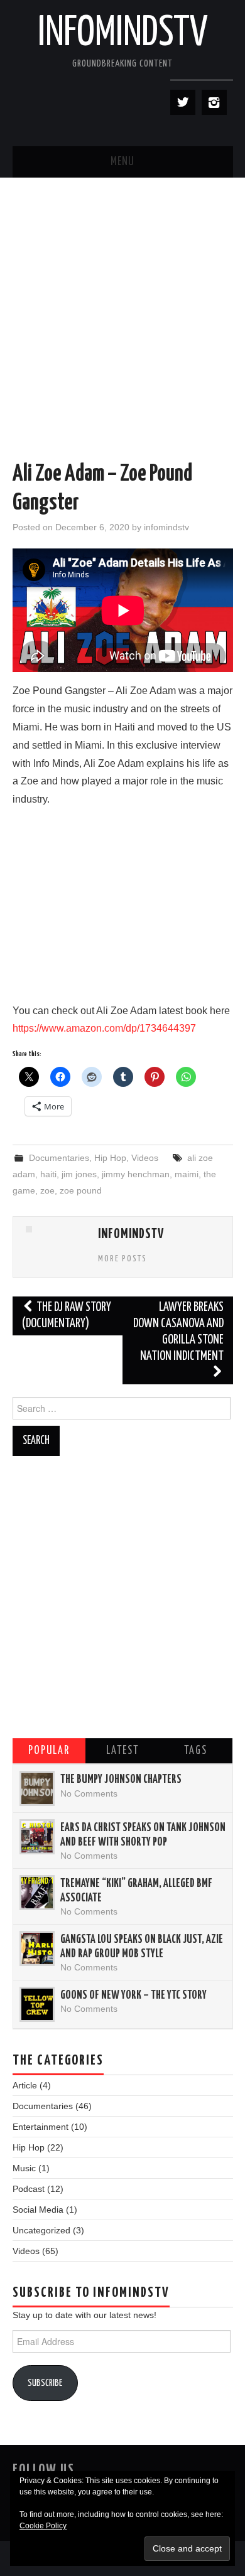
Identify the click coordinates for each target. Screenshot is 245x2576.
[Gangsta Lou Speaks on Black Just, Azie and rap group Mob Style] (37, 1948)
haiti (48, 1174)
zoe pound (81, 1190)
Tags (196, 1751)
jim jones (79, 1174)
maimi (187, 1174)
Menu (122, 162)
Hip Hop (110, 1158)
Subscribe (45, 2383)
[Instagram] (214, 102)
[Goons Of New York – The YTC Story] (37, 2004)
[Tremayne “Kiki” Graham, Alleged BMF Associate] (37, 1893)
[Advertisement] (122, 306)
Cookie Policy (43, 2526)
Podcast (29, 2189)
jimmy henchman (136, 1174)
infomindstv (166, 527)
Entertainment (41, 2127)
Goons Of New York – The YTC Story (133, 1996)
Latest (122, 1751)
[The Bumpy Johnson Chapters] (37, 1788)
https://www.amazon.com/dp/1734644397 (104, 1028)
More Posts (122, 1259)
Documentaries (59, 1158)
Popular (49, 1751)
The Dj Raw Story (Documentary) (67, 1316)
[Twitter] (183, 102)
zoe (47, 1190)
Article (25, 2085)
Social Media (38, 2210)
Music (24, 2168)
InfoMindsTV (123, 34)
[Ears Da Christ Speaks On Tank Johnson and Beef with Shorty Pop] (37, 1837)
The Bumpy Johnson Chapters (121, 1780)
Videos (145, 1158)
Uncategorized (41, 2230)
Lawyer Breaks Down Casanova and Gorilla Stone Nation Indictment (178, 1332)
